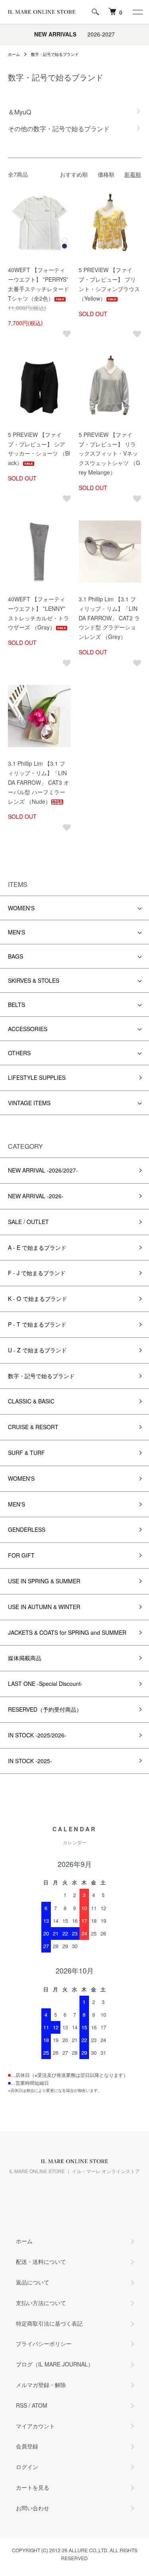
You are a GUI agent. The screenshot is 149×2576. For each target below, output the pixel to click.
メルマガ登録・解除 (41, 2385)
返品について (33, 2282)
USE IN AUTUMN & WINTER (44, 1607)
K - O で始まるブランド (38, 1298)
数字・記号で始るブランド (55, 54)
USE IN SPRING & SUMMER (44, 1581)
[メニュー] (137, 12)
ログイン (27, 2467)
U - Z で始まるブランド (37, 1350)
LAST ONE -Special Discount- (45, 1684)
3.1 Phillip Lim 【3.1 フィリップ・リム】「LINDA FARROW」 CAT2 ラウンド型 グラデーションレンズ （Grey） (109, 618)
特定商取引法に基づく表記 (49, 2323)
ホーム (14, 54)
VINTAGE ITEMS (29, 1103)
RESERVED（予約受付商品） (45, 1709)
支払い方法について (41, 2303)
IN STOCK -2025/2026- (37, 1735)
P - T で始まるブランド (37, 1324)
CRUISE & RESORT (33, 1427)
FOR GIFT (21, 1555)
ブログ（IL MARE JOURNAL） (55, 2364)
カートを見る (33, 2487)
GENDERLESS (27, 1529)
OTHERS (19, 1053)
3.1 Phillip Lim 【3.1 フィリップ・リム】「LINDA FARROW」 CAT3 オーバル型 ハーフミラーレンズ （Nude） (39, 782)
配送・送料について (41, 2261)
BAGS (15, 956)
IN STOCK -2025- (30, 1761)
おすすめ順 (74, 174)
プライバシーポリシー (44, 2343)
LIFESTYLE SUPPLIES (37, 1077)
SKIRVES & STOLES (34, 980)
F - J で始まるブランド (37, 1273)
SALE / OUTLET (28, 1222)
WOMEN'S (21, 908)
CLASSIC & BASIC (31, 1401)
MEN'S (16, 932)
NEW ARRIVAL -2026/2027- (43, 1170)
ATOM (40, 2405)
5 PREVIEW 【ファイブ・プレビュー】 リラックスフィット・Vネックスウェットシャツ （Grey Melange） (109, 453)
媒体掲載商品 (25, 1658)
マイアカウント (35, 2426)
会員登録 (27, 2446)
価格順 (106, 174)
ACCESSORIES (28, 1029)
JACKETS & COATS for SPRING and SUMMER (67, 1632)
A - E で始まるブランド (37, 1247)
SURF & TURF (26, 1453)
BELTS (16, 1005)
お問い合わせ (33, 2508)
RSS (21, 2405)
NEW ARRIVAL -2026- (36, 1196)
